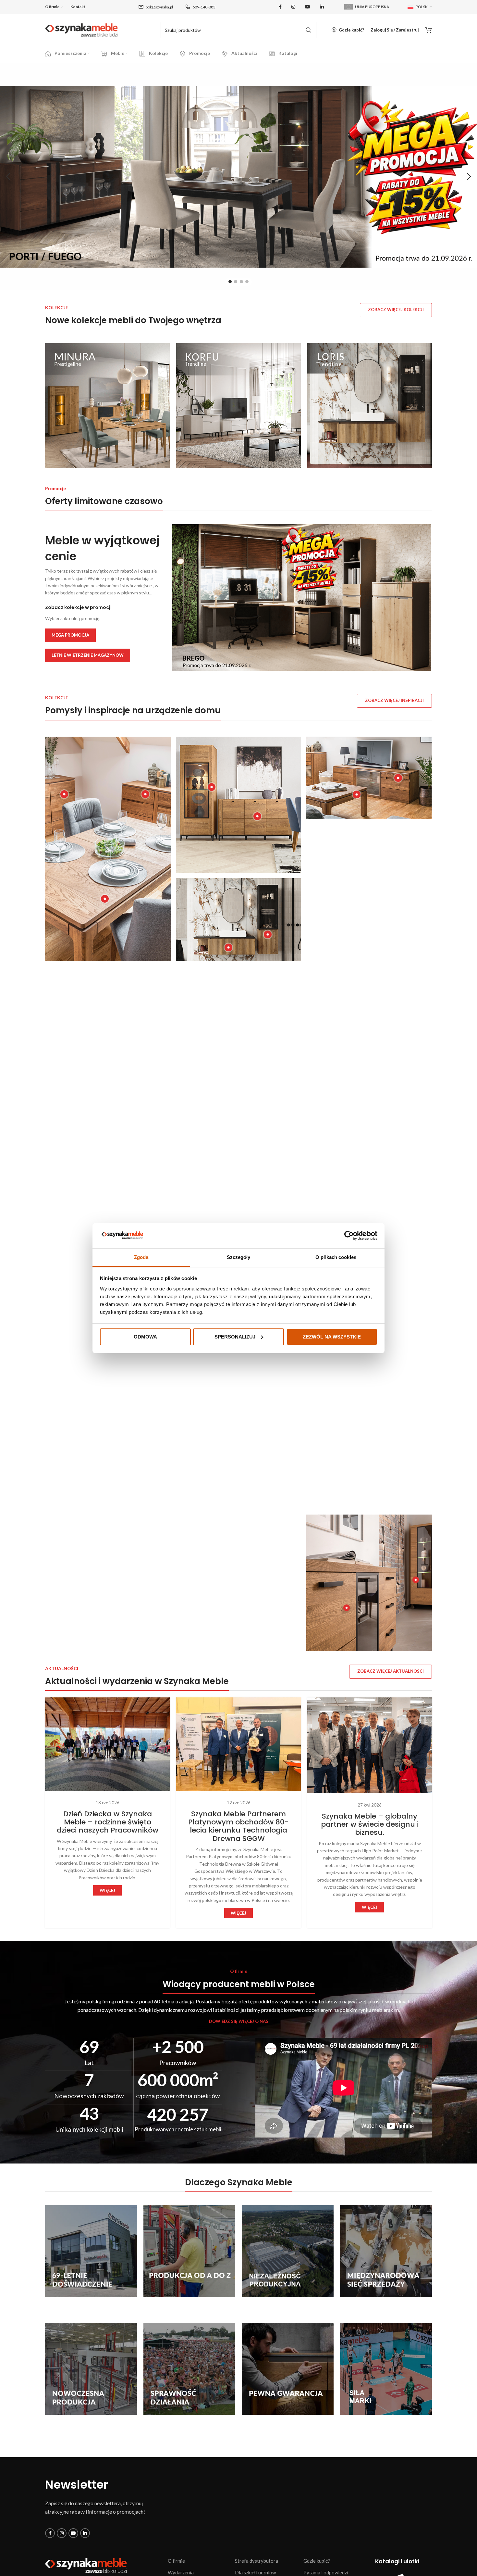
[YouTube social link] (308, 7)
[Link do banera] (107, 406)
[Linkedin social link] (322, 7)
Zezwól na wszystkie (332, 1337)
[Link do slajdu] (238, 177)
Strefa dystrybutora (257, 2561)
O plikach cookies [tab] (336, 1257)
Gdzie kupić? (317, 2561)
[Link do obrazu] (86, 2565)
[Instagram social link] (293, 7)
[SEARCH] (308, 30)
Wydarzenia (181, 2572)
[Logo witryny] (81, 29)
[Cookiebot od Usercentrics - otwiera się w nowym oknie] (349, 1236)
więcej (107, 1890)
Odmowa (145, 1337)
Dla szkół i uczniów (255, 2572)
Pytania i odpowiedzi (326, 2572)
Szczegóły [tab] (239, 1257)
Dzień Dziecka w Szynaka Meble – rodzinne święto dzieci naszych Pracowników (108, 1822)
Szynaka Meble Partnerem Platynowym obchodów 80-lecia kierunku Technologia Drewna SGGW (238, 1826)
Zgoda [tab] (141, 1257)
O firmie (176, 2561)
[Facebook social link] (280, 7)
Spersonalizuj (235, 1337)
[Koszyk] (429, 30)
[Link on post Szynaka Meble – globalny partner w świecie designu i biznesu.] (370, 1745)
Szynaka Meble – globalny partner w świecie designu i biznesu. (370, 1824)
